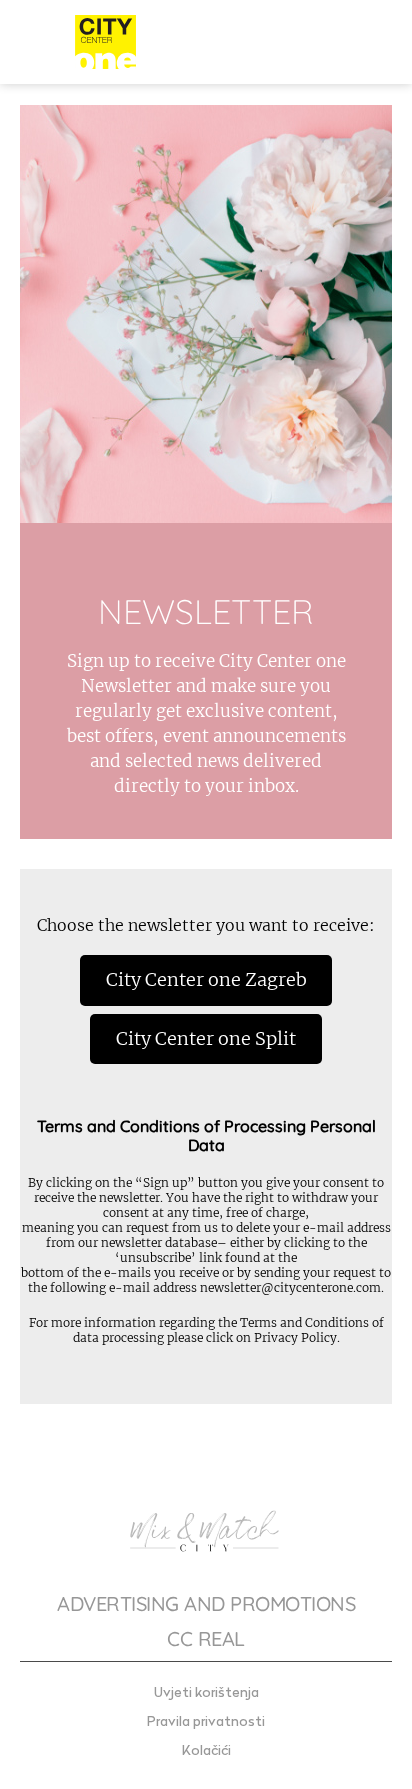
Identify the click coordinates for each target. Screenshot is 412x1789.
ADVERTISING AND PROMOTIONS (206, 1603)
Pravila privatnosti (206, 1722)
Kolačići (206, 1751)
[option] (206, 472)
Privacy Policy (295, 1337)
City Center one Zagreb (206, 979)
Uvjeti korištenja (206, 1693)
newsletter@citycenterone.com (290, 1287)
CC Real (206, 1638)
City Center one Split (206, 1038)
